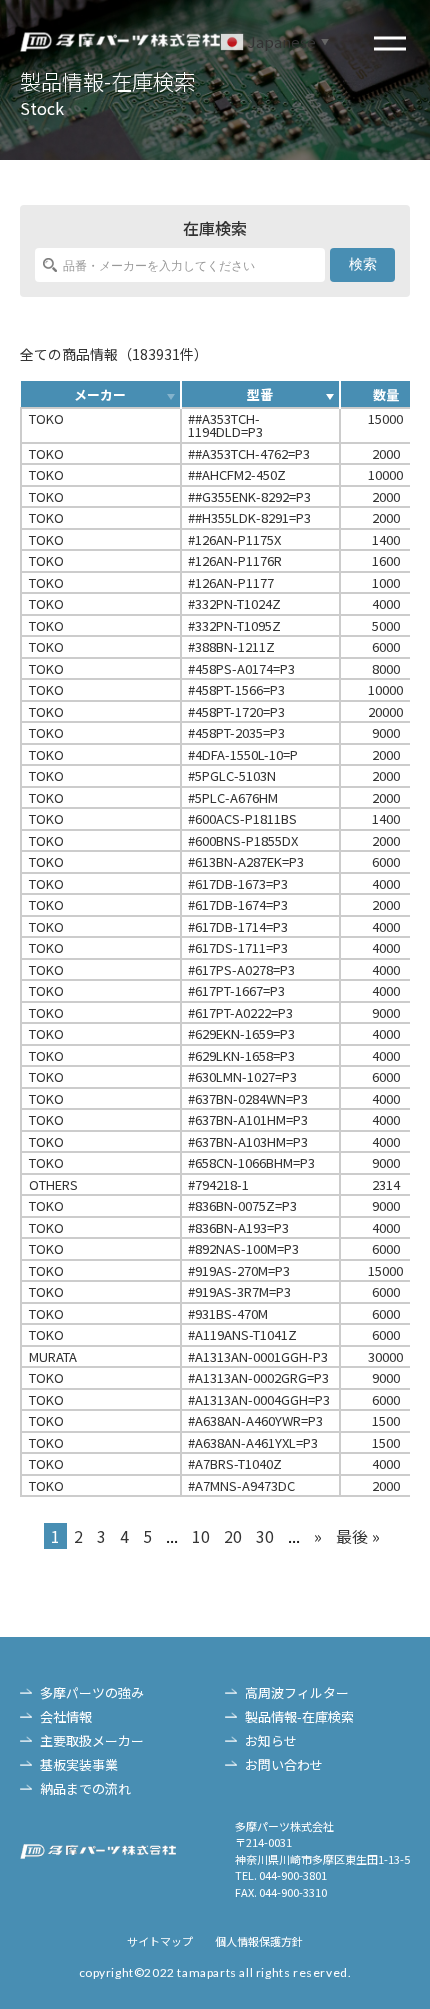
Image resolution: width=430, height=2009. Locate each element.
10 (201, 1536)
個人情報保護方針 (259, 1941)
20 (233, 1536)
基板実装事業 (79, 1764)
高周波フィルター (297, 1692)
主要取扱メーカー (92, 1740)
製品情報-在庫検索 (299, 1716)
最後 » (358, 1536)
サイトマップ (160, 1941)
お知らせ (271, 1740)
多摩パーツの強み (92, 1692)
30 (265, 1536)
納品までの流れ (85, 1788)
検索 (363, 264)
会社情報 (66, 1716)
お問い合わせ (284, 1764)
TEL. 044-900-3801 (281, 1875)
